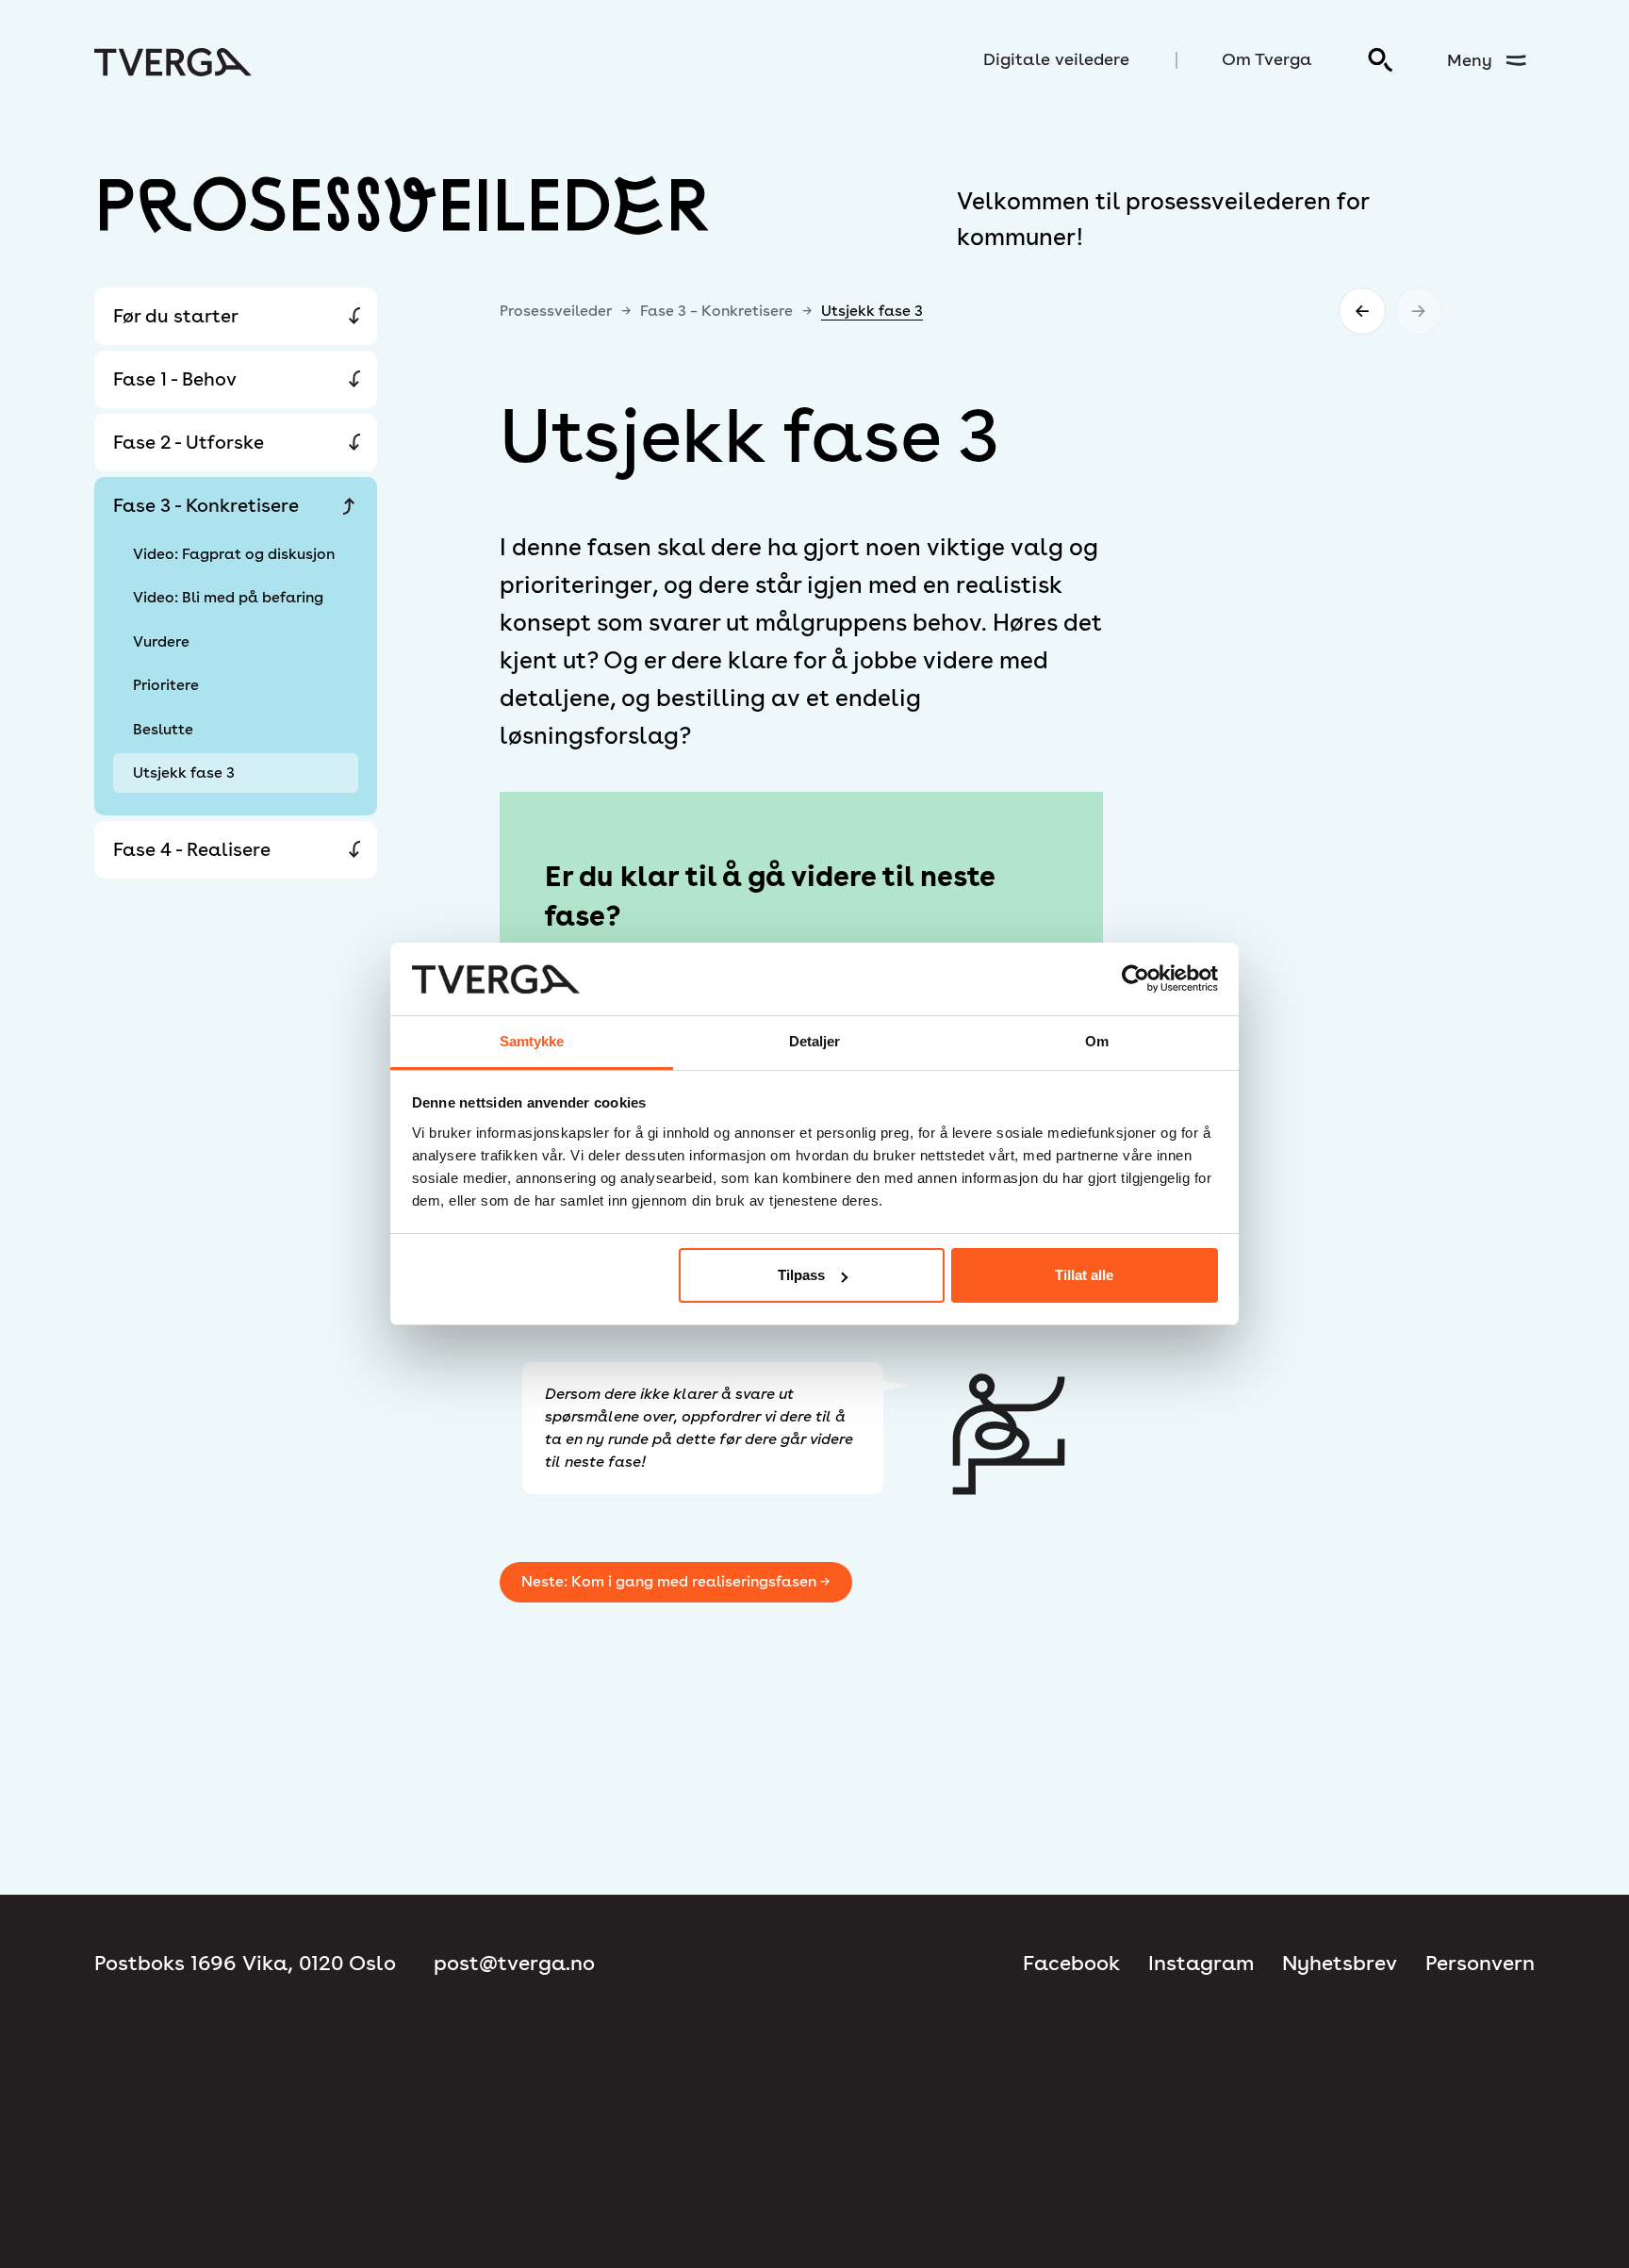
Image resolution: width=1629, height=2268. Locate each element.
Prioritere (166, 685)
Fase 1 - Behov (175, 379)
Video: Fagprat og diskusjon (234, 554)
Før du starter (176, 316)
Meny (1470, 60)
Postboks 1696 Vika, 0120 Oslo (245, 1963)
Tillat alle (1084, 1275)
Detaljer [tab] (815, 1041)
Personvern (1480, 1963)
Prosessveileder (556, 311)
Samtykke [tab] (532, 1041)
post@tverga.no (514, 1963)
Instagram (1201, 1963)
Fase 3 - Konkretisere (206, 505)
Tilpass (801, 1275)
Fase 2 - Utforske (189, 442)
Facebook (1071, 1963)
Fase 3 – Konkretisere (716, 311)
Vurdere (161, 641)
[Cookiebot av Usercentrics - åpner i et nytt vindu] (1135, 979)
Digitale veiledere (1056, 59)
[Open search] (1381, 60)
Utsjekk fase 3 (184, 772)
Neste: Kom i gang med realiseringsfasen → (675, 1581)
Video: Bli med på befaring (228, 597)
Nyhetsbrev (1340, 1963)
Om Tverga (1267, 59)
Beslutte (163, 729)
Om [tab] (1097, 1041)
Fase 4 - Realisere (192, 849)
